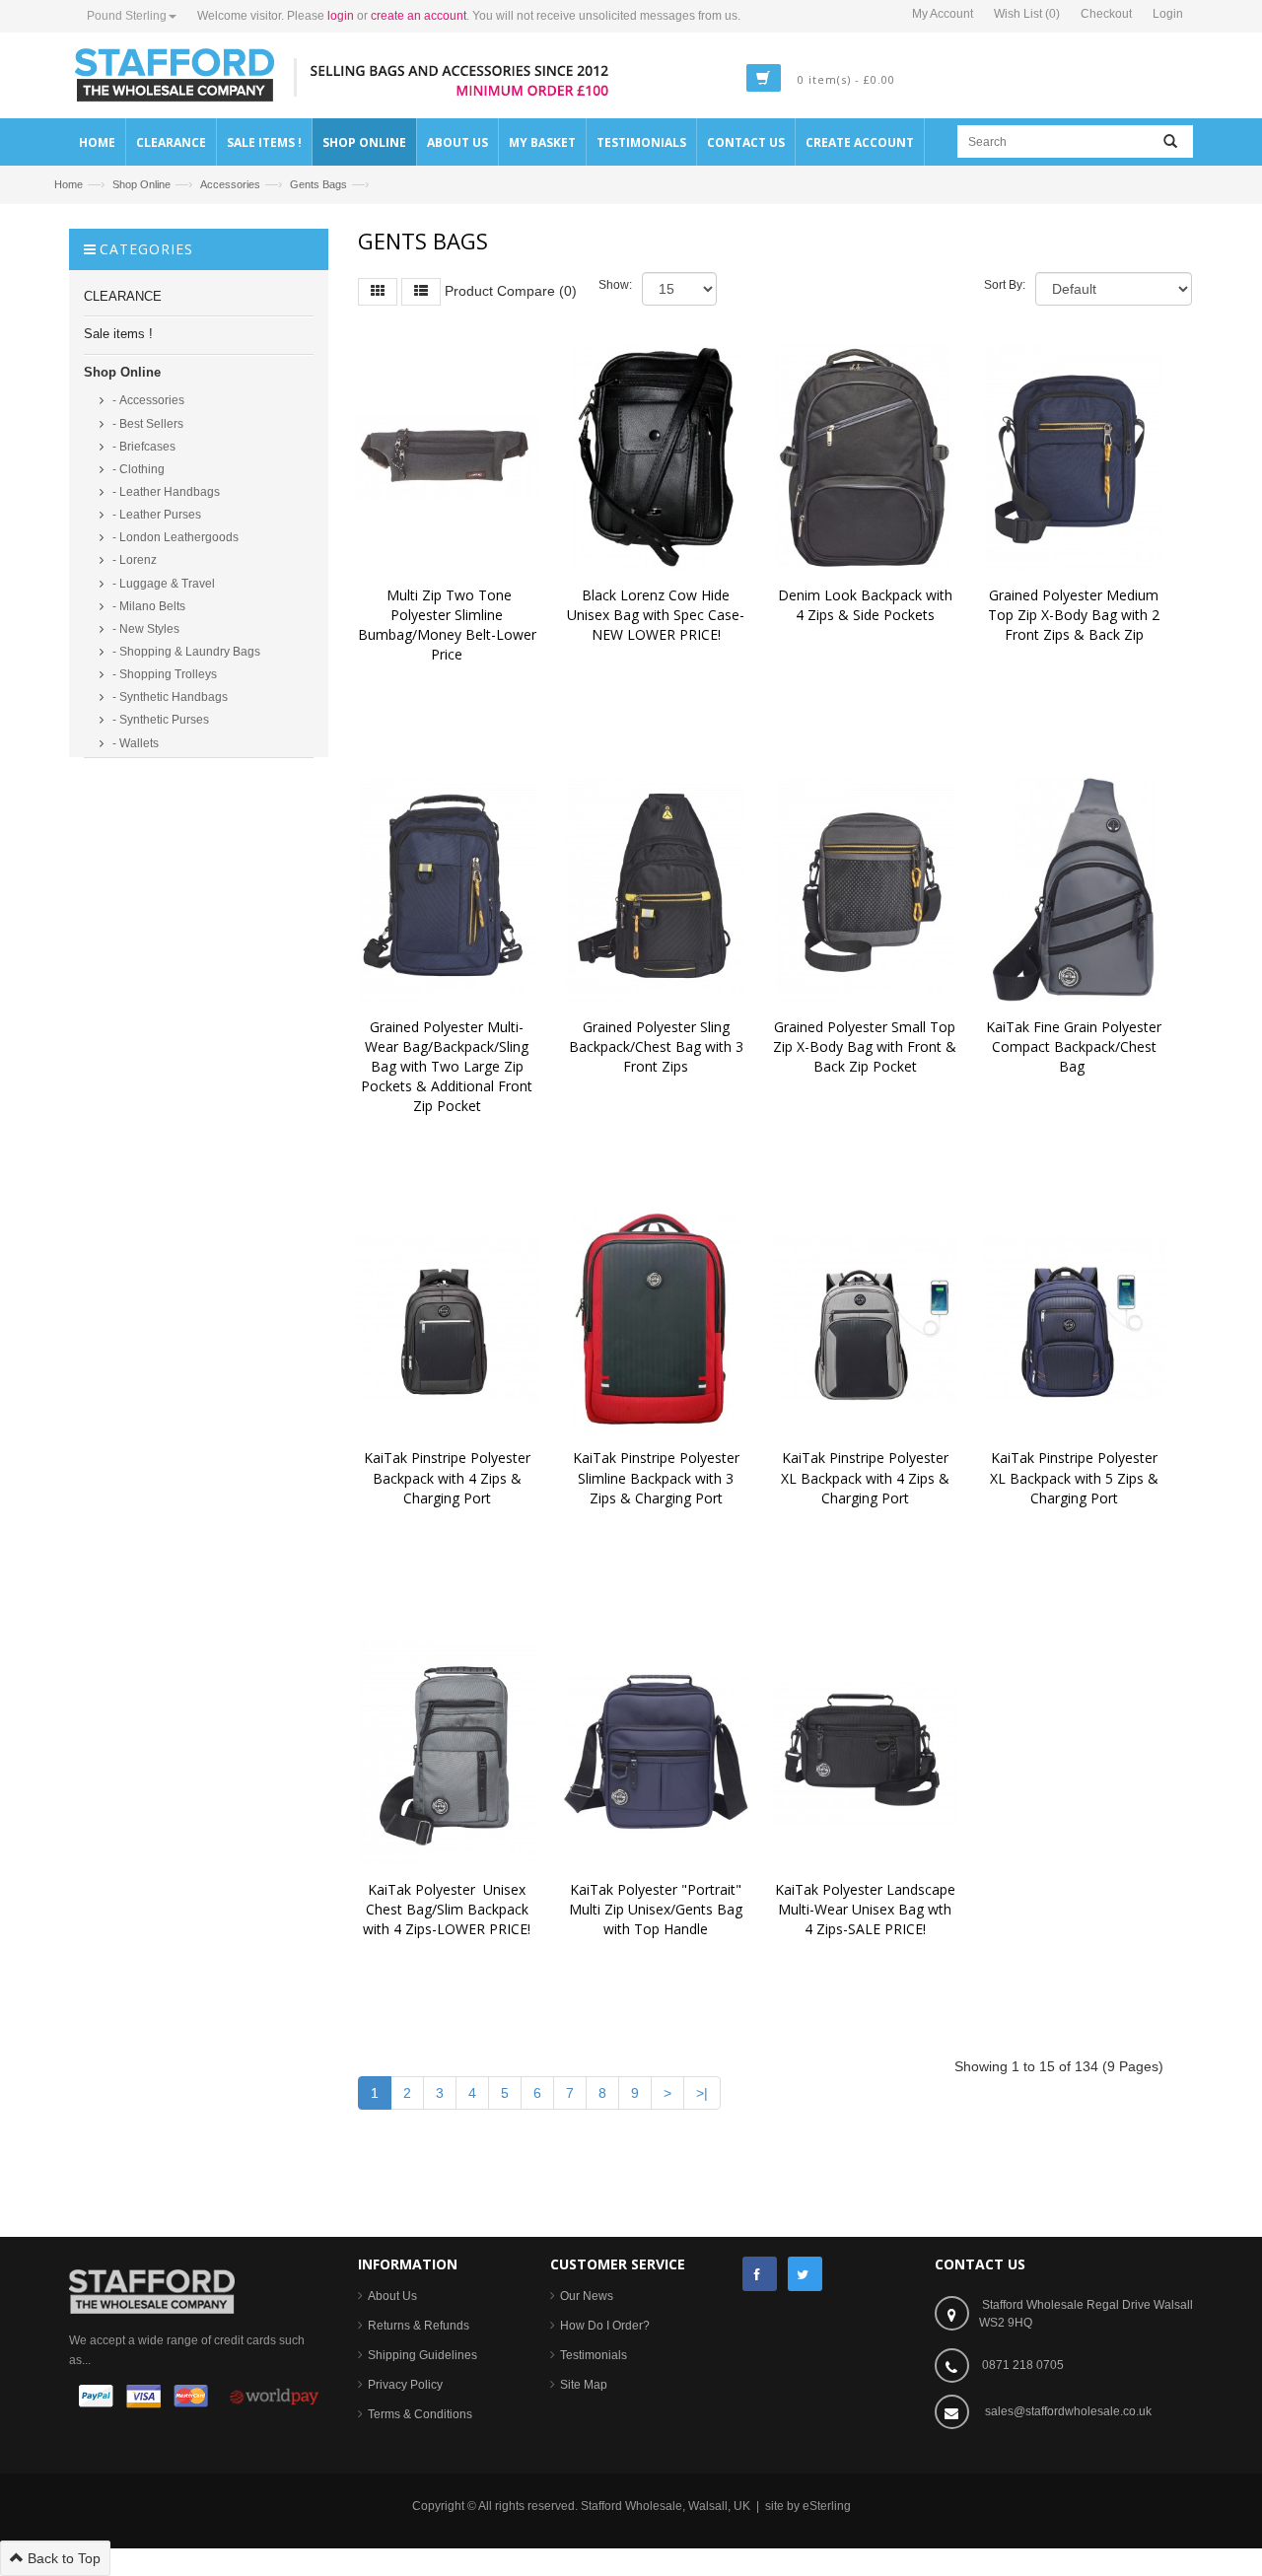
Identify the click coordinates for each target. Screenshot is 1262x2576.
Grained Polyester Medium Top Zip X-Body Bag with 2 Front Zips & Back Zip (1076, 615)
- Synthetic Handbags (169, 697)
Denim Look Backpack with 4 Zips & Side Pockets (867, 605)
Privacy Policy (405, 2385)
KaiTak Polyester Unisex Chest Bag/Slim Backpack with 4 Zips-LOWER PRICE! (448, 1909)
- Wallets (134, 743)
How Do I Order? (605, 2326)
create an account (419, 16)
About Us (392, 2296)
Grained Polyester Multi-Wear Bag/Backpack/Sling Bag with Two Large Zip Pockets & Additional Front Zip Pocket (449, 1067)
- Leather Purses (155, 515)
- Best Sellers (146, 424)
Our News (587, 2296)
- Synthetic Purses (159, 720)
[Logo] (152, 2290)
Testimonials (594, 2355)
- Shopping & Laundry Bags (185, 652)
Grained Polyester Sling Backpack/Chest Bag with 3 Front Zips (658, 1046)
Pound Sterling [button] (127, 16)
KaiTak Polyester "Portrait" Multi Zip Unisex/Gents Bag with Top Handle (658, 1909)
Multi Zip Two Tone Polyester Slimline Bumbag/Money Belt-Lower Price (449, 625)
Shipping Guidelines (422, 2355)
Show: (615, 285)
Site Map (584, 2385)
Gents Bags (318, 184)
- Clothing (137, 469)
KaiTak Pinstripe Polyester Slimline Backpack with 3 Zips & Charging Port (658, 1477)
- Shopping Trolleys (163, 674)
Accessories (230, 184)
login (341, 16)
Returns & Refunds (419, 2326)
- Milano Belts (147, 606)
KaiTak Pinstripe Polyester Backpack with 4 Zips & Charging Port (449, 1477)
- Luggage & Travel (162, 584)
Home (69, 184)
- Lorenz (133, 560)
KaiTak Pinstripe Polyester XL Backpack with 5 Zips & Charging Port (1076, 1477)
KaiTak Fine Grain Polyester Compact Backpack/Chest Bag (1076, 1046)
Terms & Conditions (420, 2414)
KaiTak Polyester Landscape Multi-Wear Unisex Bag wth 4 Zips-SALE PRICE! (867, 1909)
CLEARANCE (123, 296)
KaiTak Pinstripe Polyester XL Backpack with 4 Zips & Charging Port (867, 1477)
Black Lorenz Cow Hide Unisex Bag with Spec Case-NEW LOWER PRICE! (656, 615)
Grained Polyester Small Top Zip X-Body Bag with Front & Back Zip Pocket (867, 1046)
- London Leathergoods (174, 537)
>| (702, 2093)
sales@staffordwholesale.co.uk (1068, 2411)
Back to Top (62, 2558)
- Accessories (147, 400)
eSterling (827, 2506)
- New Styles (144, 629)
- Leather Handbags (165, 492)
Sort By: (1005, 285)
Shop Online (141, 184)
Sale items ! (118, 334)
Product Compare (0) (511, 290)
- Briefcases (142, 447)
